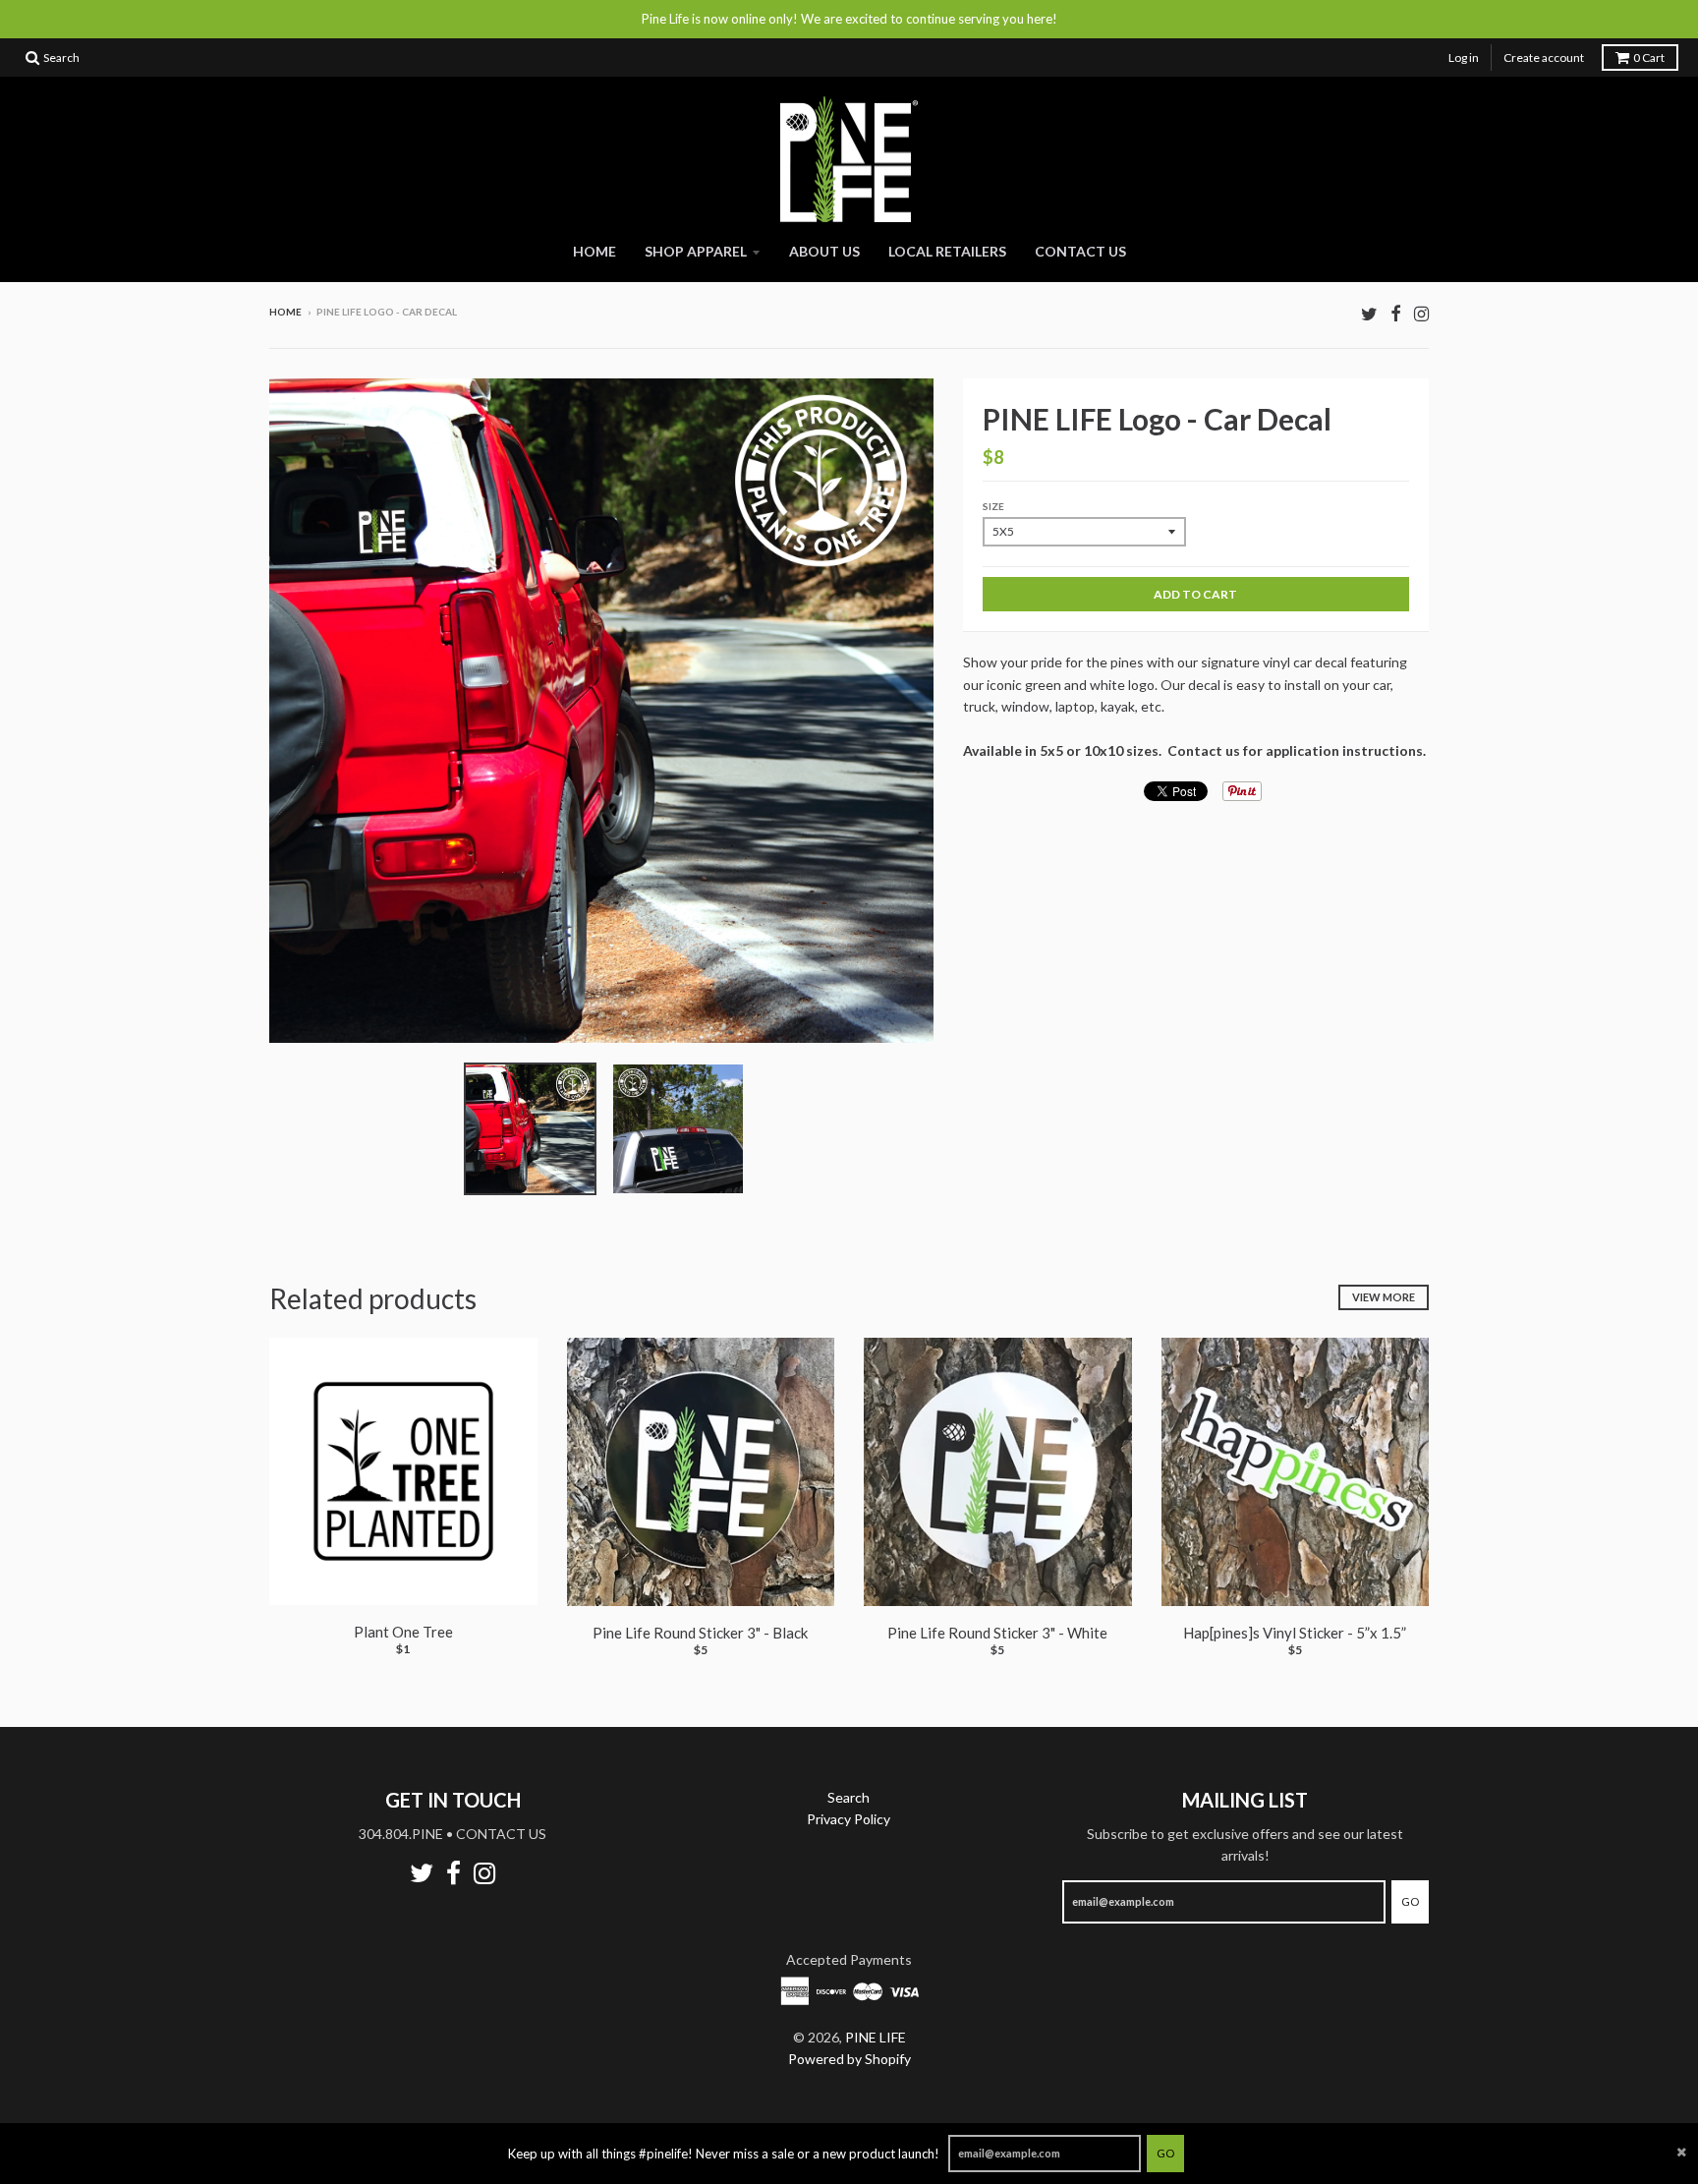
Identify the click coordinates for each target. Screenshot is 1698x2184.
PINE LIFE (876, 2037)
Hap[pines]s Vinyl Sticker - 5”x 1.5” (1295, 1633)
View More (1384, 1297)
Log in (1464, 57)
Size (993, 506)
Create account (1544, 57)
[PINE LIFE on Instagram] (1421, 313)
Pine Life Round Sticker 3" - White (997, 1633)
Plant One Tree (403, 1632)
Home (285, 312)
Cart (1649, 57)
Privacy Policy (849, 1819)
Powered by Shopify (849, 2059)
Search (849, 1797)
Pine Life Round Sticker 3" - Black (700, 1633)
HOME (594, 251)
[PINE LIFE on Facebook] (1396, 313)
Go (1165, 2153)
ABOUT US (824, 251)
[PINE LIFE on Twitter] (1369, 313)
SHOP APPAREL (696, 251)
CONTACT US (1080, 251)
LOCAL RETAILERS (947, 251)
